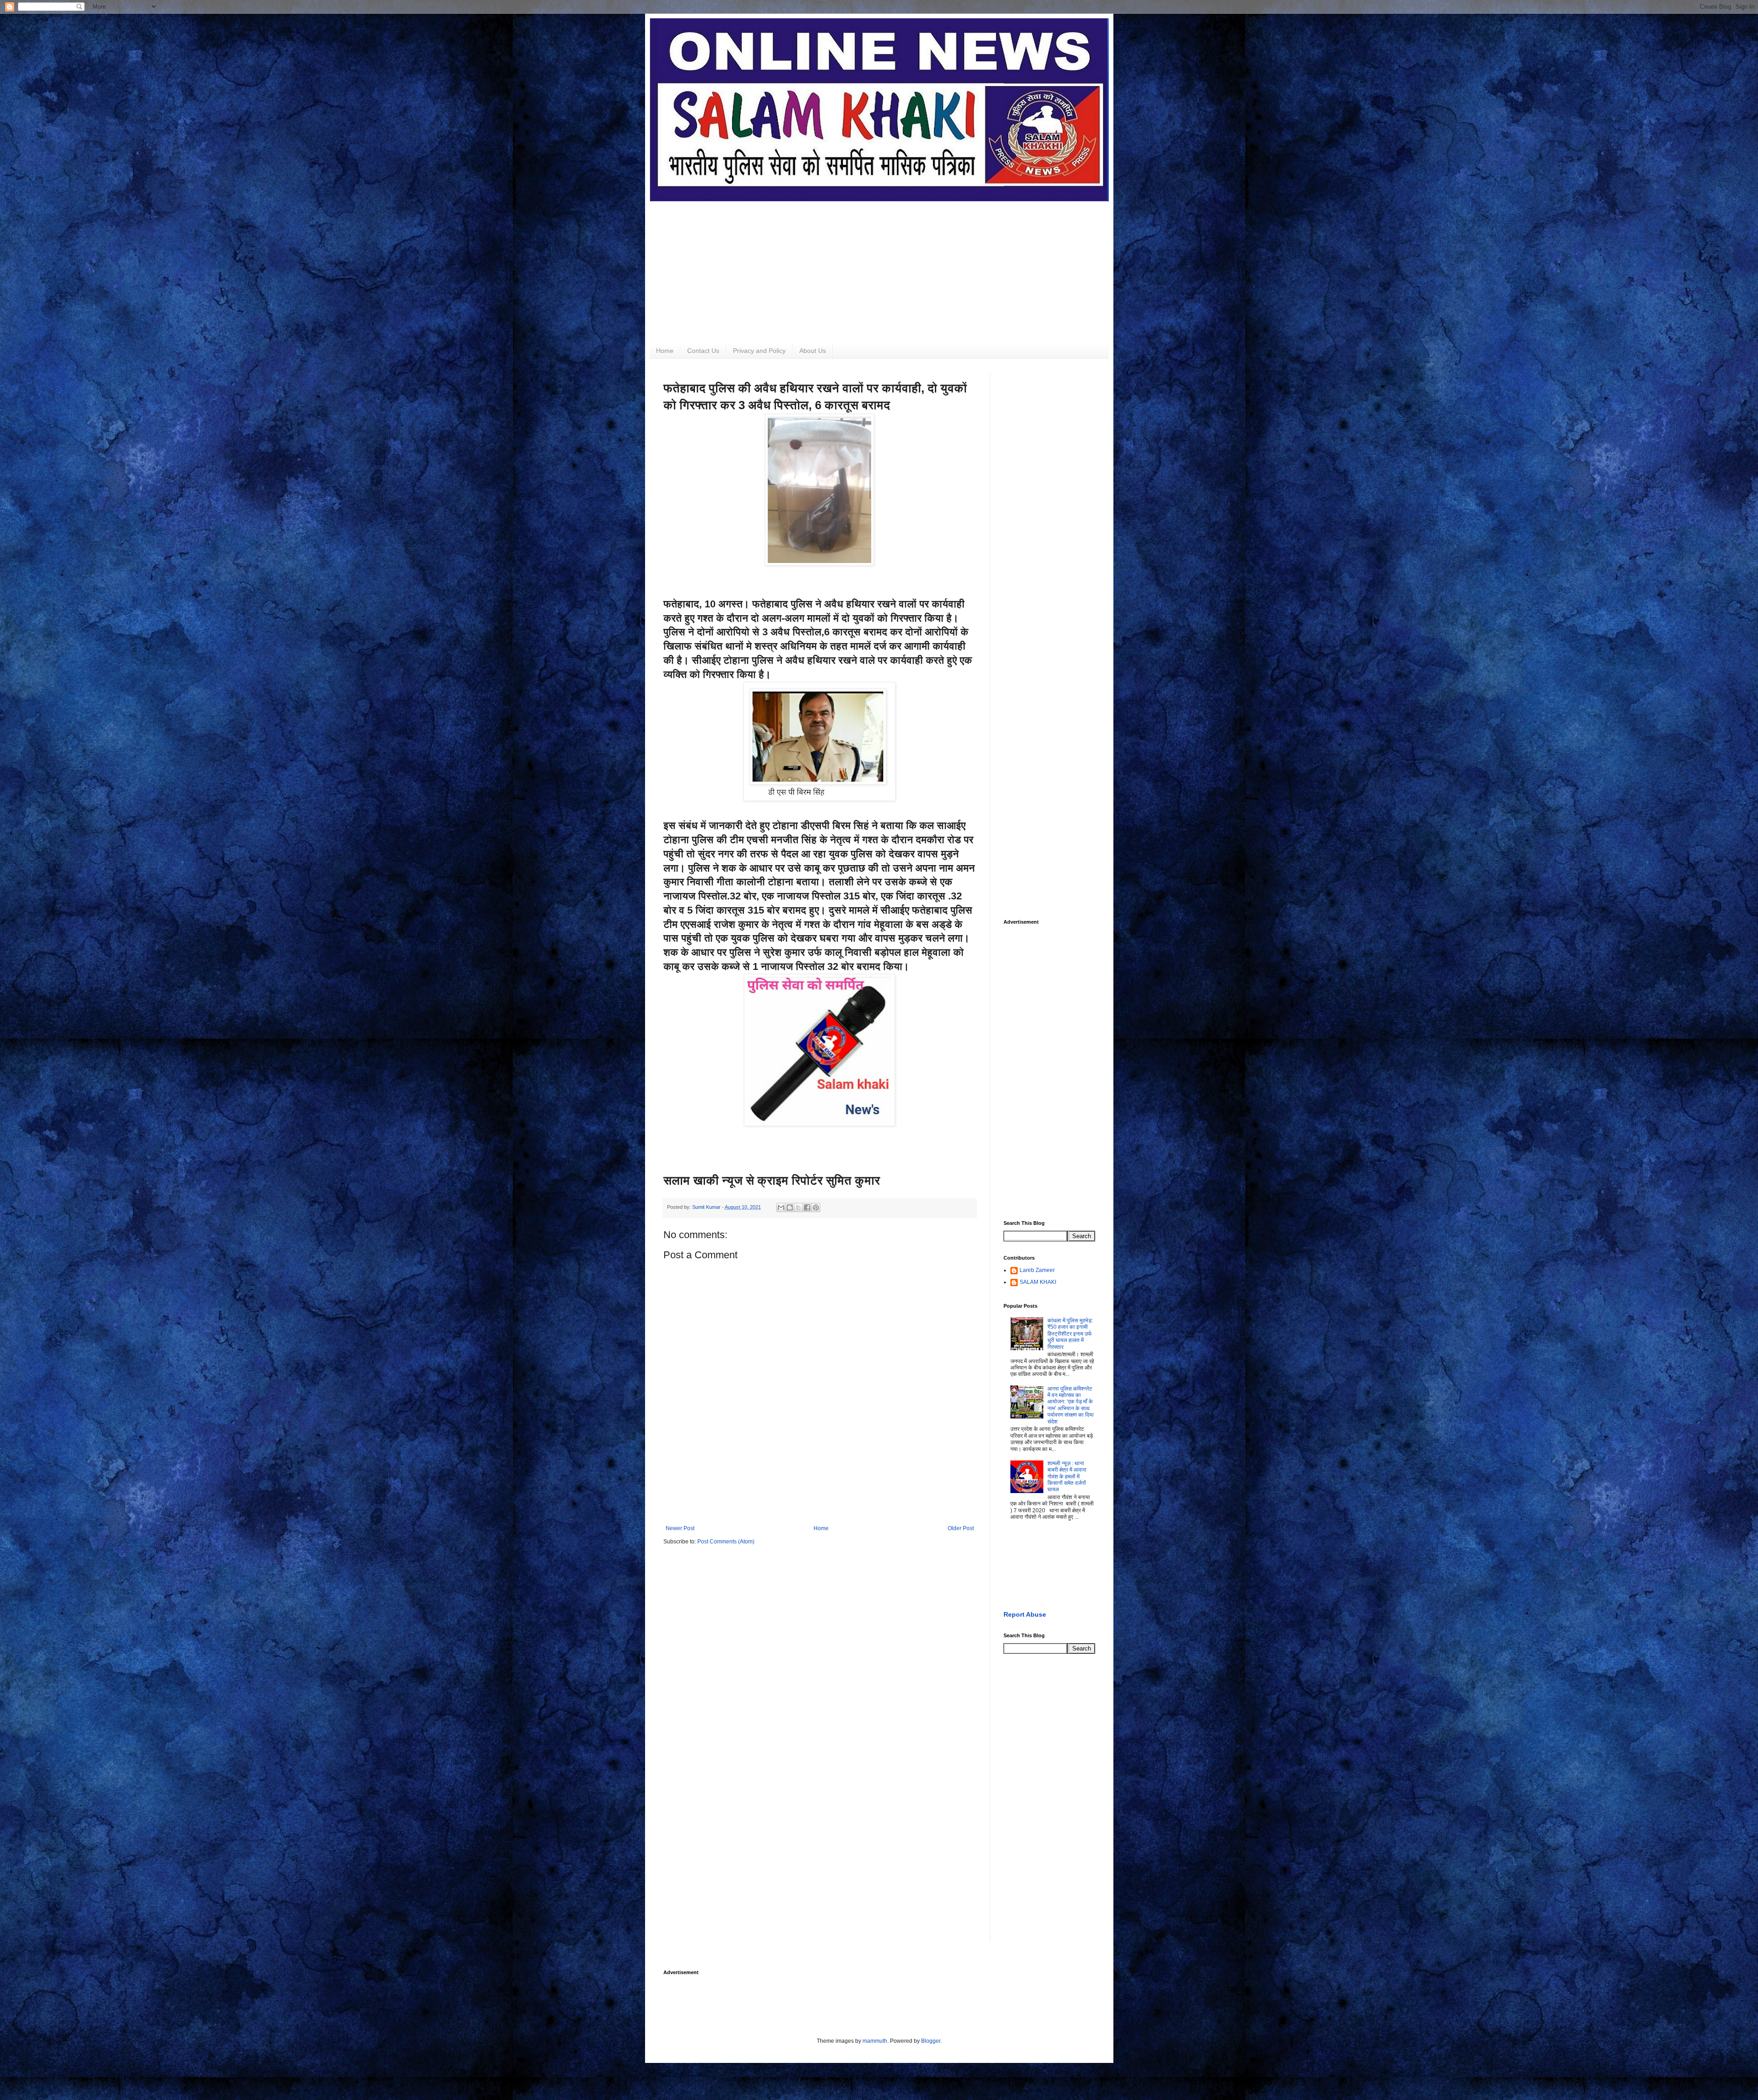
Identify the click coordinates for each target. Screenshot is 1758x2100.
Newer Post (680, 1528)
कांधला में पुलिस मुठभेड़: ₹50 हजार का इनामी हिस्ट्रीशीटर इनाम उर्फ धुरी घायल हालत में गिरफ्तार (1070, 1334)
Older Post (961, 1528)
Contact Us (703, 351)
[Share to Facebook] (807, 1207)
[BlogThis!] (790, 1207)
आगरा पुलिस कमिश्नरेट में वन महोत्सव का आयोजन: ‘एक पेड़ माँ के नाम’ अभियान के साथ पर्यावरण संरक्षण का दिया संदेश (1071, 1405)
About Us (813, 351)
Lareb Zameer (1037, 1270)
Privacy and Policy (759, 351)
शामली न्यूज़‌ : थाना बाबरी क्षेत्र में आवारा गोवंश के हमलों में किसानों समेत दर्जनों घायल (1067, 1477)
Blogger (931, 2041)
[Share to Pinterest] (816, 1207)
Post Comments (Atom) (726, 1542)
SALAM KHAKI (1038, 1282)
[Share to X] (798, 1207)
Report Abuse (1025, 1614)
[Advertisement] (879, 265)
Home (665, 351)
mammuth (875, 2041)
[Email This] (781, 1207)
